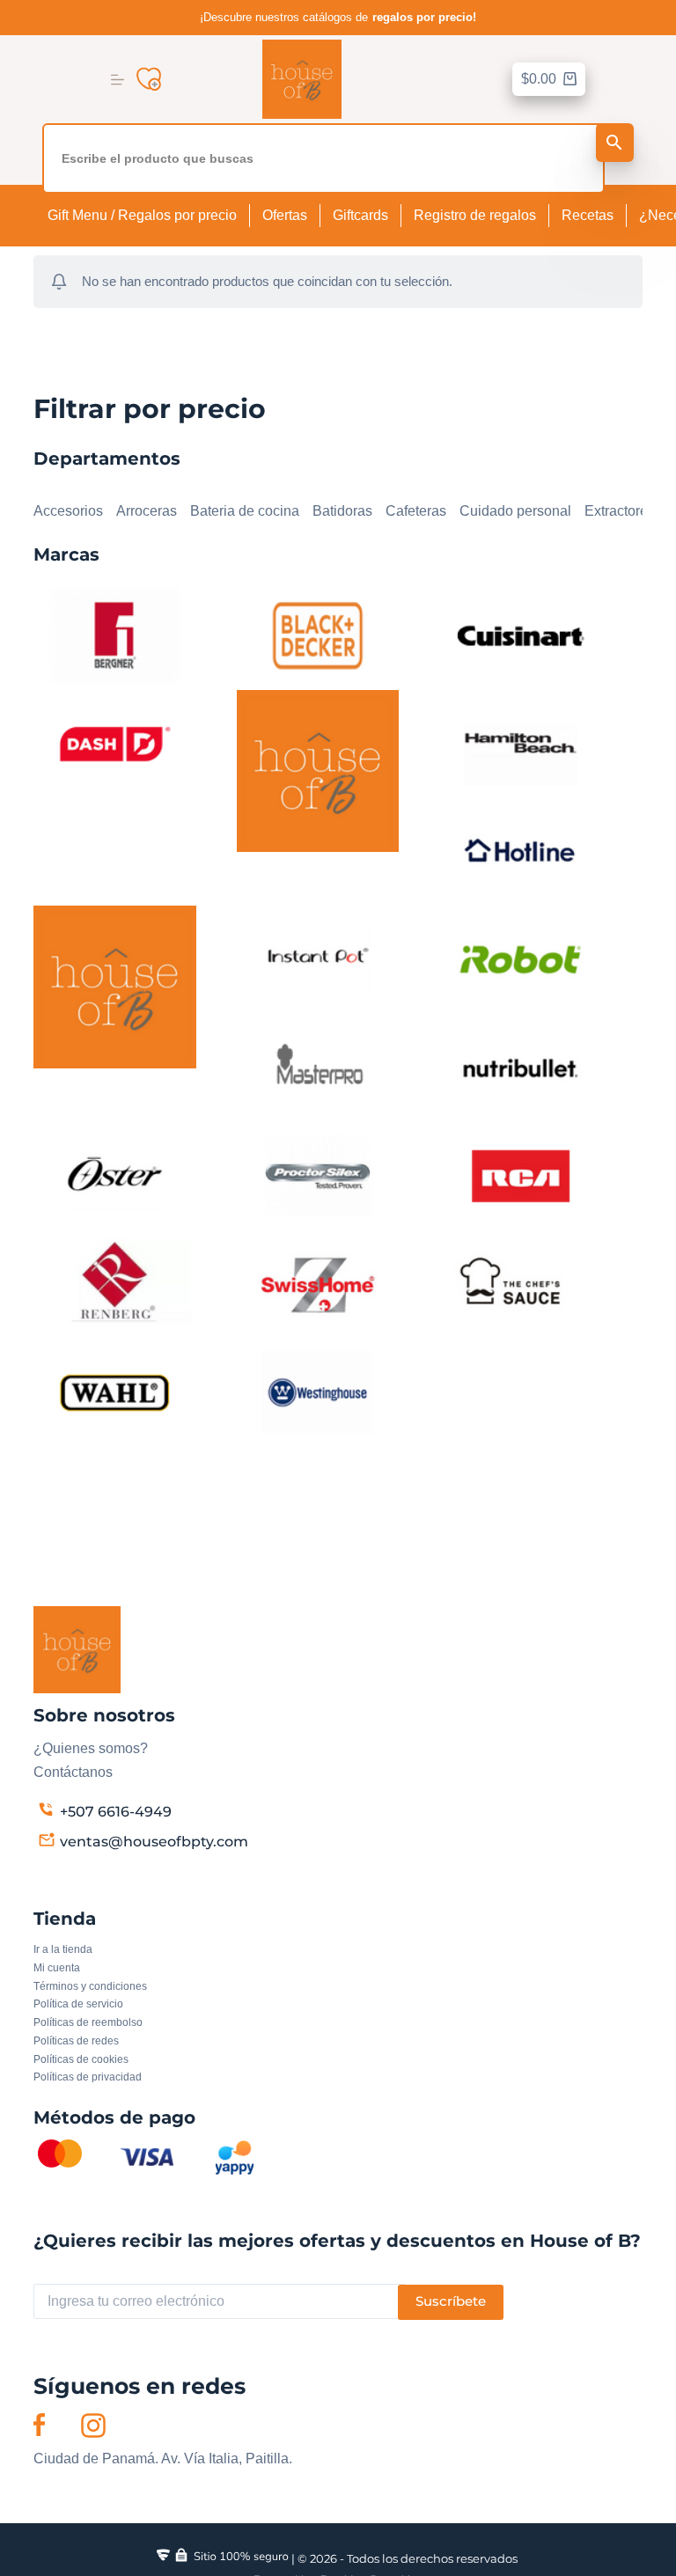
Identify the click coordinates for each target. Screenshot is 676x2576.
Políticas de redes (76, 2041)
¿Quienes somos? (91, 1748)
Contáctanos (73, 1772)
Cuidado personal (515, 511)
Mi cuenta (57, 1968)
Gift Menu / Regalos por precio (142, 215)
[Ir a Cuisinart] (520, 634)
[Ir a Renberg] (114, 1284)
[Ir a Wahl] (114, 1392)
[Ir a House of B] (114, 986)
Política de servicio (78, 2004)
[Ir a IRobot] (520, 959)
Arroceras (147, 511)
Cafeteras (416, 511)
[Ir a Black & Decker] (318, 634)
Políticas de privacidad (88, 2077)
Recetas (588, 215)
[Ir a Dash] (114, 742)
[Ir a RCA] (520, 1175)
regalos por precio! (424, 18)
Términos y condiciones (90, 1986)
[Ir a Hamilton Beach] (520, 742)
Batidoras (342, 511)
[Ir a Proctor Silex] (318, 1175)
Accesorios (68, 511)
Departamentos (81, 488)
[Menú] (118, 80)
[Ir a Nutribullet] (520, 1067)
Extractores (620, 511)
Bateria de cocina (245, 511)
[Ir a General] (318, 770)
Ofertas (285, 215)
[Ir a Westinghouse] (318, 1392)
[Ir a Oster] (114, 1175)
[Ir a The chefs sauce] (520, 1284)
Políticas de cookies (81, 2059)
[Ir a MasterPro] (318, 1067)
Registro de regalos (475, 215)
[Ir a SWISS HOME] (318, 1284)
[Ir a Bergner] (114, 634)
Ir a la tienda (63, 1949)
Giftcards (360, 215)
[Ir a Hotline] (520, 851)
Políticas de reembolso (88, 2022)
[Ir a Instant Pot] (318, 959)
